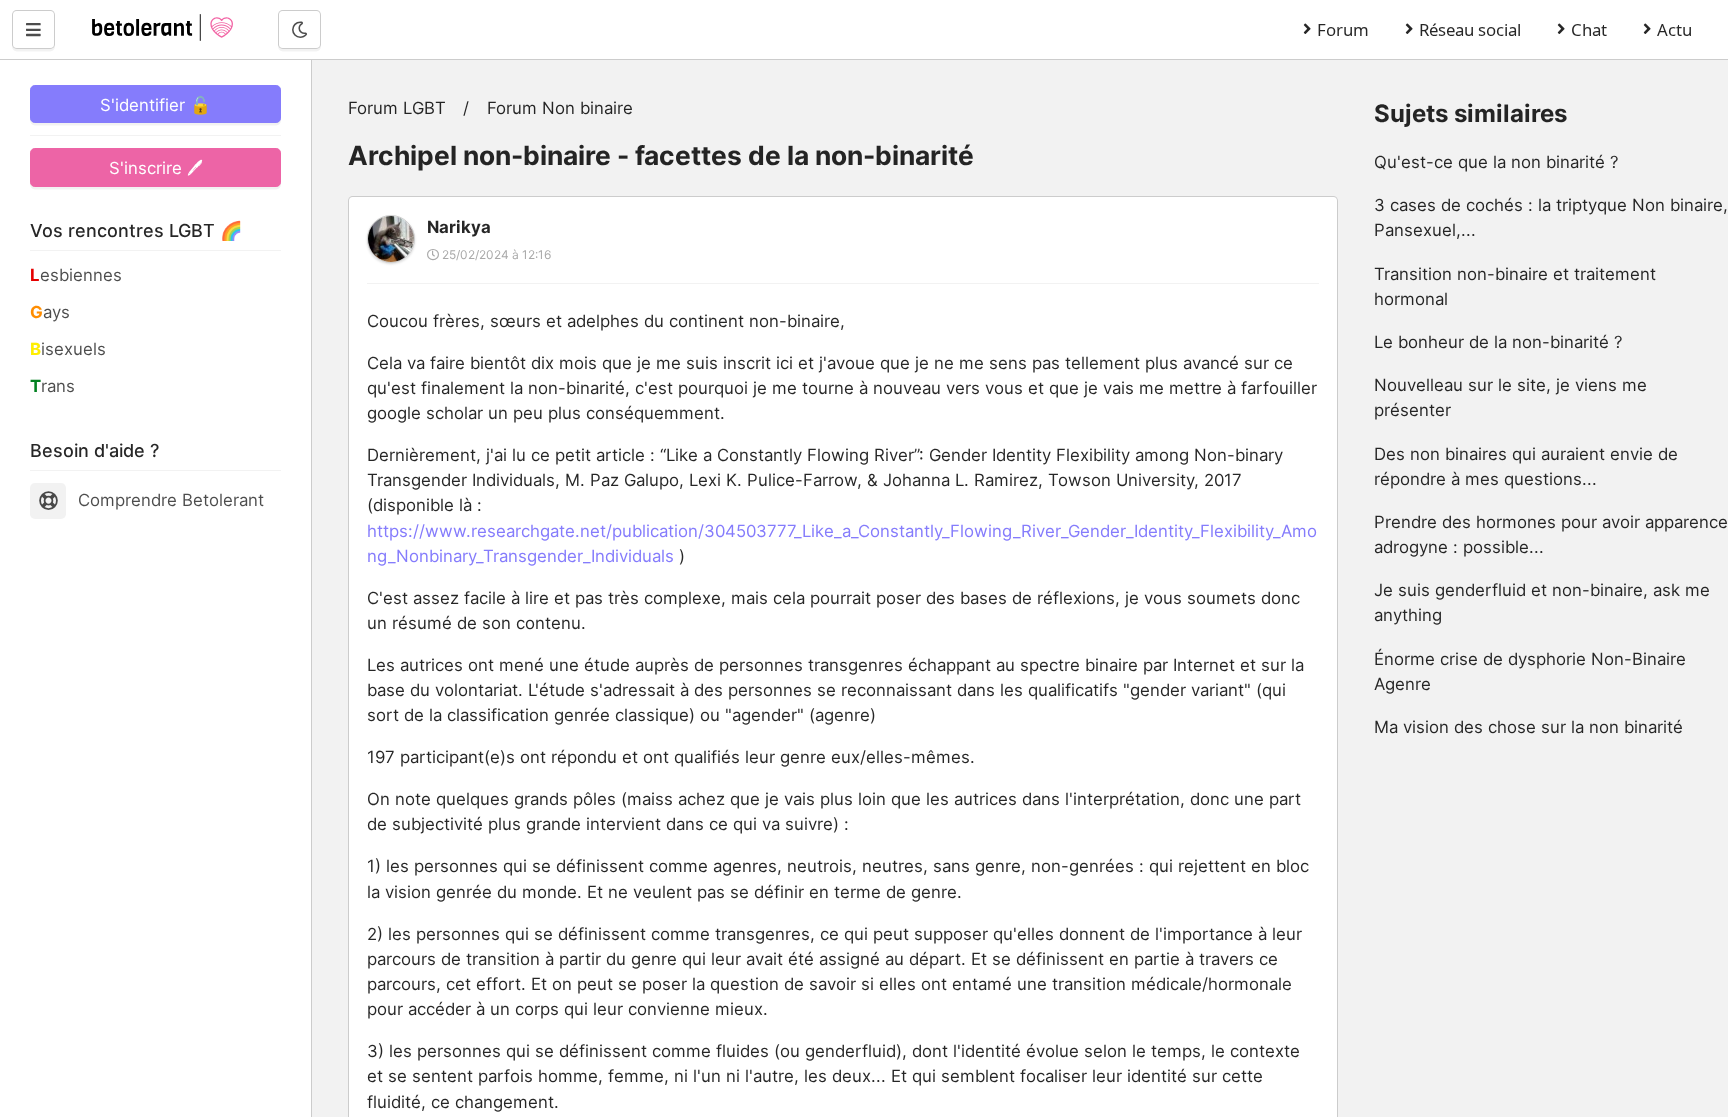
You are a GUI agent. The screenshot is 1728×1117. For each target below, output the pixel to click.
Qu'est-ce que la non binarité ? (1496, 162)
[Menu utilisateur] (33, 29)
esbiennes (76, 275)
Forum (1343, 29)
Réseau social (1470, 29)
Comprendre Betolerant (171, 500)
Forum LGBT (397, 108)
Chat (1589, 29)
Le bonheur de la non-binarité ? (1498, 342)
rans (52, 386)
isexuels (68, 349)
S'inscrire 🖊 (156, 168)
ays (50, 312)
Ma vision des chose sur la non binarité (1528, 727)
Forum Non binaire (560, 108)
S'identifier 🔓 (155, 105)
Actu (1674, 29)
